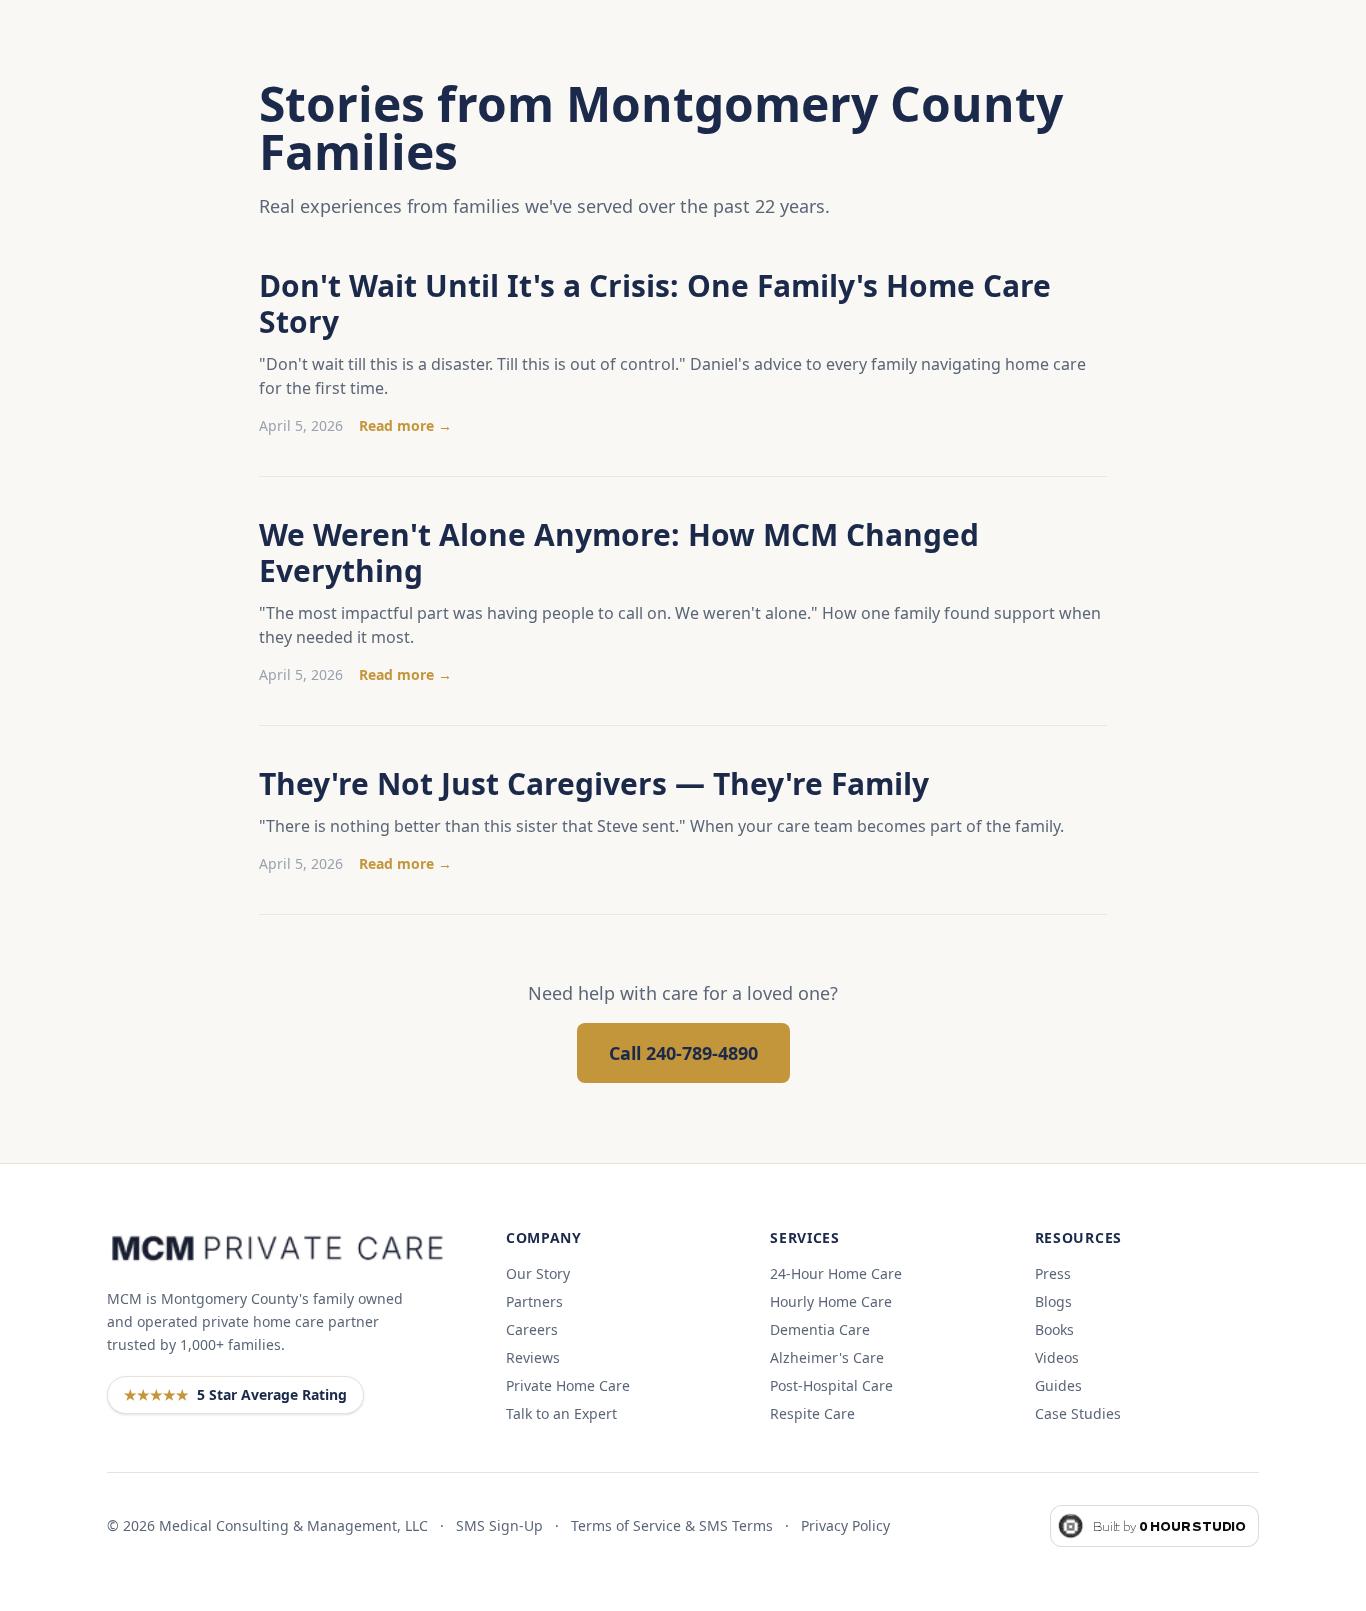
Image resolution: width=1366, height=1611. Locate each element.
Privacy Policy (845, 1525)
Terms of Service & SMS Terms (672, 1525)
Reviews (533, 1357)
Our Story (538, 1273)
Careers (532, 1329)
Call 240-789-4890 (683, 1053)
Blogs (1053, 1301)
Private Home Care (568, 1385)
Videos (1057, 1357)
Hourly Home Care (831, 1301)
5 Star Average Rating (235, 1394)
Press (1053, 1273)
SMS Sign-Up (499, 1525)
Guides (1058, 1385)
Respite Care (812, 1413)
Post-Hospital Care (831, 1385)
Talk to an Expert (561, 1413)
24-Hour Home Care (836, 1273)
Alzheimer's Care (827, 1357)
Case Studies (1078, 1413)
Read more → (405, 425)
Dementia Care (820, 1329)
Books (1054, 1329)
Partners (534, 1301)
